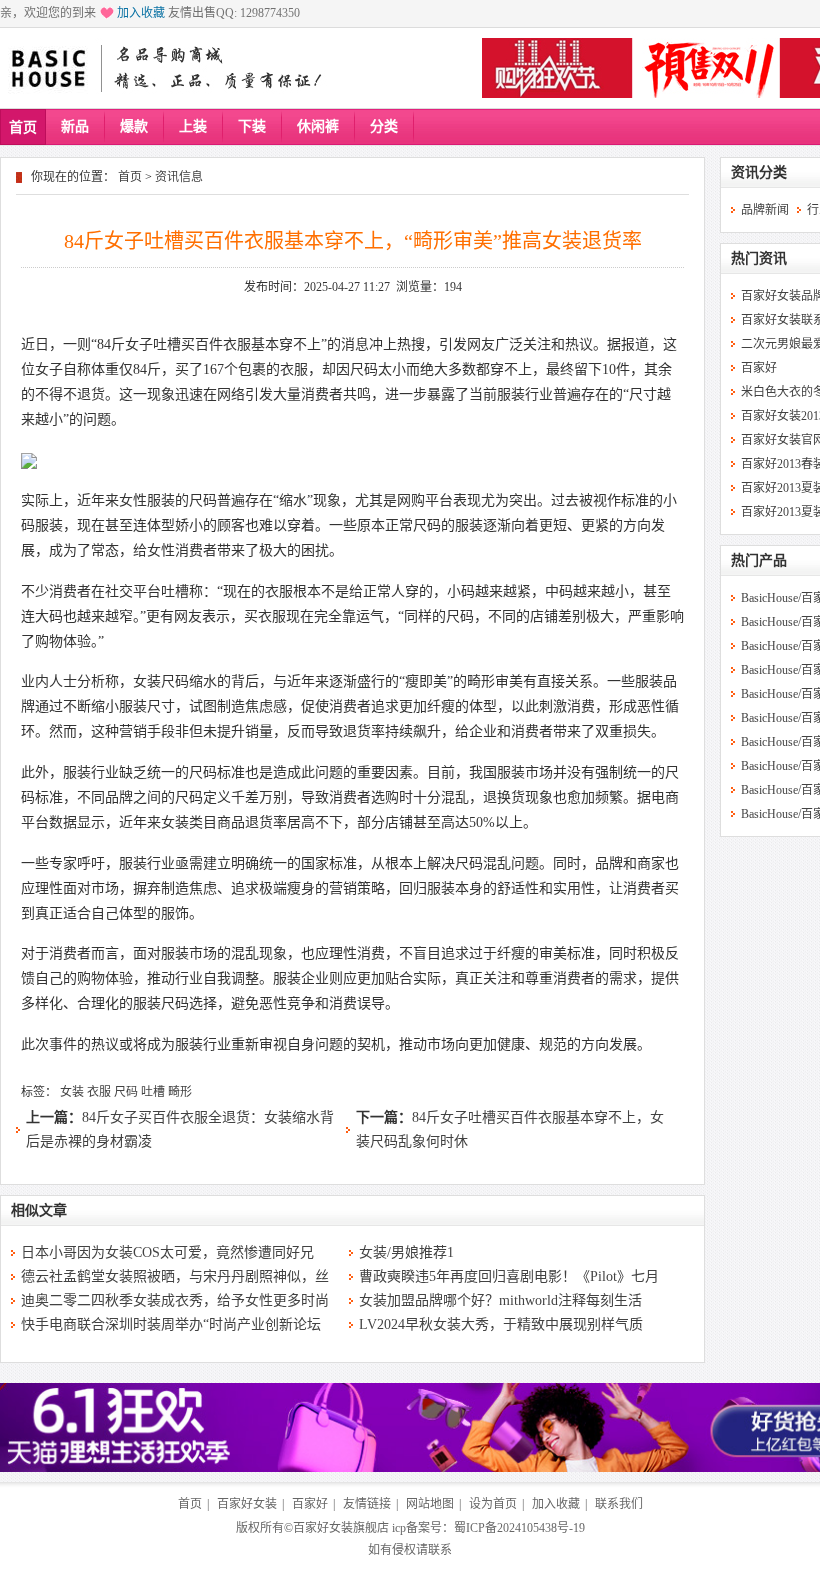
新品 (75, 126)
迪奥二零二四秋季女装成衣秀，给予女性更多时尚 (175, 1300)
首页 (23, 127)
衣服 (99, 1092)
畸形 (180, 1092)
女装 (72, 1092)
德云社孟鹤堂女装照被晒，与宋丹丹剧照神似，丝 (175, 1276)
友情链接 (367, 1504)
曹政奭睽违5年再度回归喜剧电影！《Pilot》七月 (509, 1276)
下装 (252, 126)
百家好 (759, 368)
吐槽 (153, 1092)
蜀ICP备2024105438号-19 (519, 1528)
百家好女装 (247, 1504)
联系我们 (619, 1504)
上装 (193, 126)
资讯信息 (179, 177)
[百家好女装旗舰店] (47, 69)
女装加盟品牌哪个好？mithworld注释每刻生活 (500, 1300)
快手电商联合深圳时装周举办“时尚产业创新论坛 (171, 1324)
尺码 (126, 1092)
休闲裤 (318, 126)
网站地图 (430, 1504)
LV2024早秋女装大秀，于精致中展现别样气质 (501, 1324)
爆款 (134, 126)
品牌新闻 (765, 210)
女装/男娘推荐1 (406, 1252)
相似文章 (39, 1210)
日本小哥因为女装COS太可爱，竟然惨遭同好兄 (167, 1252)
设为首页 (493, 1504)
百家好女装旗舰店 (341, 1528)
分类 (384, 126)
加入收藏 (141, 13)
